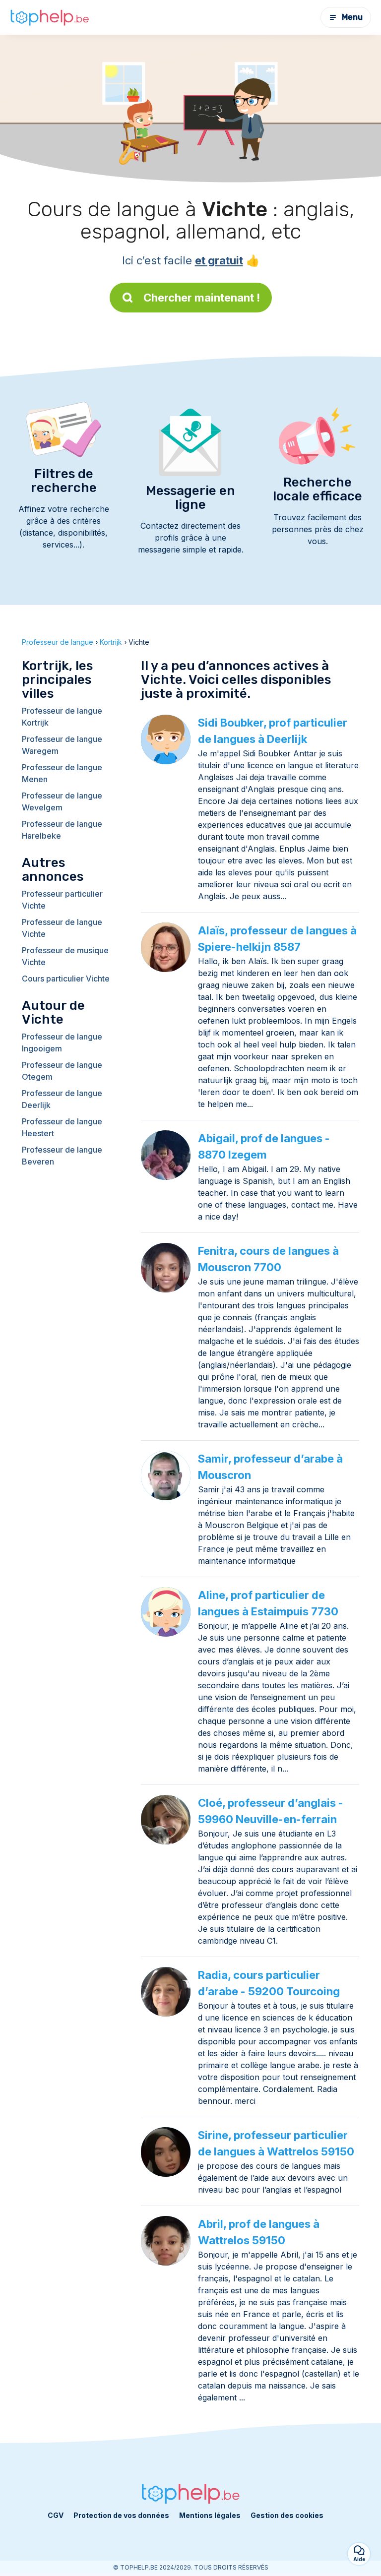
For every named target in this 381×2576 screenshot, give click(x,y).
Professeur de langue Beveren (62, 1156)
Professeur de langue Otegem (62, 1071)
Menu (352, 17)
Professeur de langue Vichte (62, 928)
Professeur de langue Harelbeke (62, 830)
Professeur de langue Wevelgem (62, 801)
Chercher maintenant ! (202, 298)
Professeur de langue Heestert (62, 1127)
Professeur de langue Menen (62, 773)
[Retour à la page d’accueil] (50, 17)
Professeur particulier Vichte (62, 900)
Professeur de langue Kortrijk (62, 717)
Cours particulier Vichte (66, 979)
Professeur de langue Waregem (62, 745)
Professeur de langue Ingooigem (62, 1043)
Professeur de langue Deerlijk (62, 1099)
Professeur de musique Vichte (65, 956)
